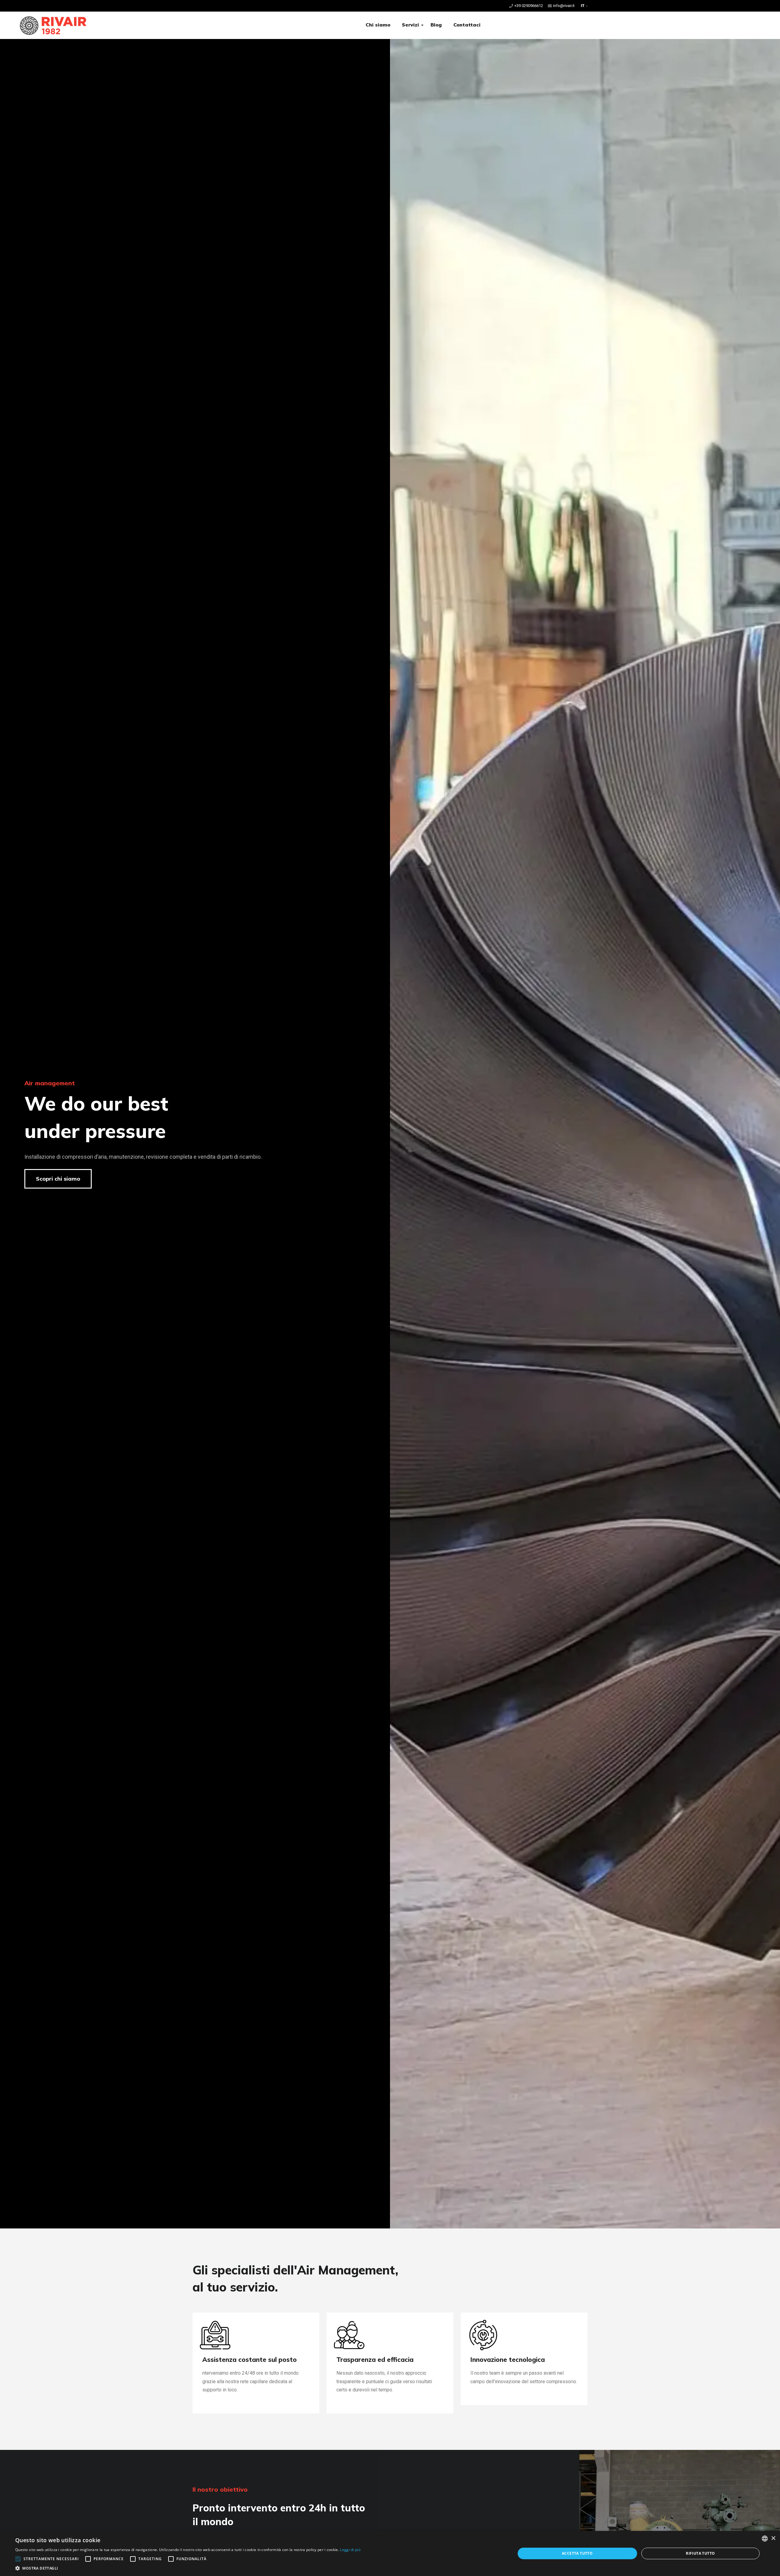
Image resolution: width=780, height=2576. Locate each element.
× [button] (773, 2538)
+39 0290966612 (529, 6)
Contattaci (467, 25)
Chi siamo (378, 25)
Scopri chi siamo (58, 1179)
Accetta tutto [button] (577, 2553)
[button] (422, 25)
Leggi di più (350, 2550)
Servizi (410, 25)
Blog (436, 25)
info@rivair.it (564, 6)
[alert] (390, 2553)
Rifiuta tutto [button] (700, 2553)
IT (583, 6)
